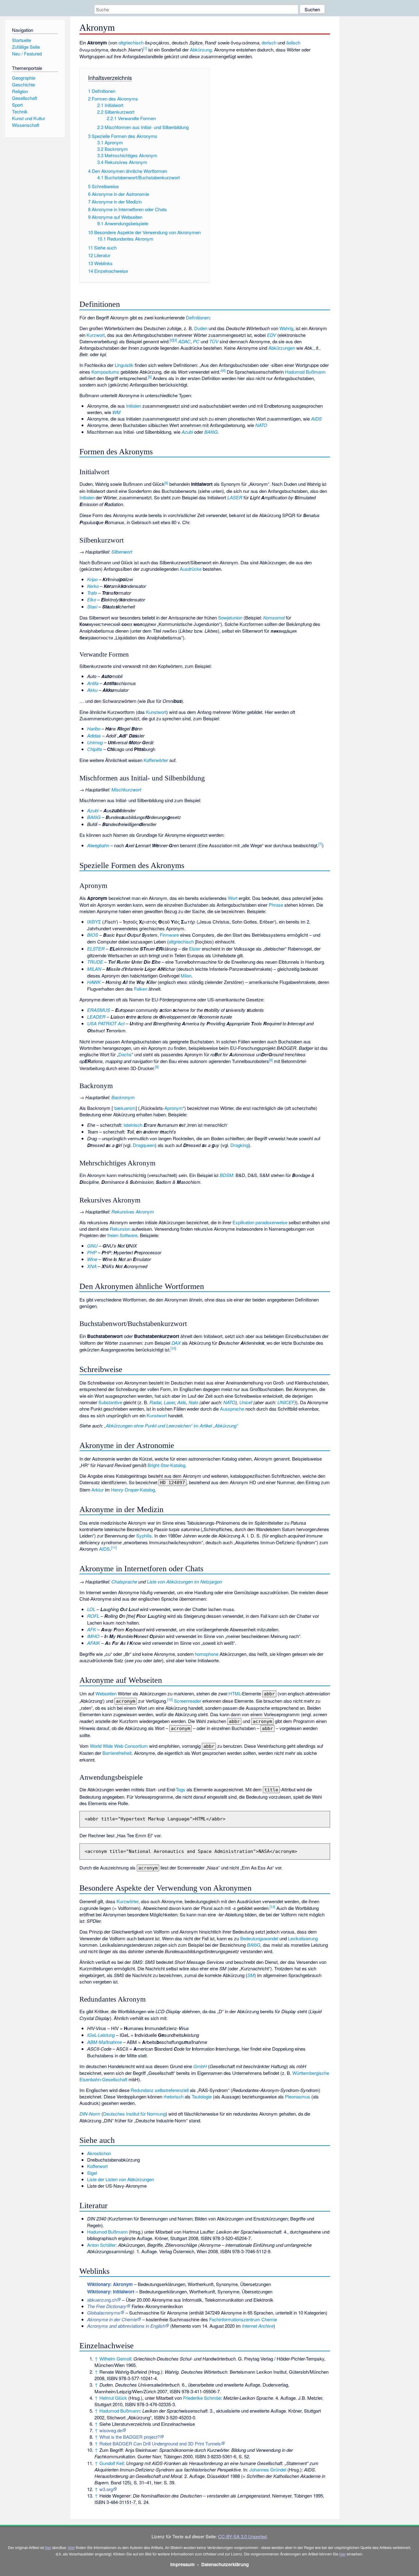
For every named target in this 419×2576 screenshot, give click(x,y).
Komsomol (274, 617)
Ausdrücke (191, 569)
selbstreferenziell (172, 2090)
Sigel (92, 2173)
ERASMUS (99, 1010)
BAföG (211, 432)
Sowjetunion (230, 617)
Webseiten (106, 1693)
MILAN (94, 969)
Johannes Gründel (268, 2469)
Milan (186, 976)
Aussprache (232, 1409)
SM (251, 1975)
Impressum (183, 2564)
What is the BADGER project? (130, 2437)
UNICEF (286, 1402)
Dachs (125, 1054)
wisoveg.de (111, 2430)
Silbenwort (122, 552)
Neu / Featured (27, 53)
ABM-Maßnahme (104, 2042)
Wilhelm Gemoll (115, 2359)
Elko (92, 599)
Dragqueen (144, 1145)
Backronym (123, 1097)
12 (170, 1699)
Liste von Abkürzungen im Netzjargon (185, 1581)
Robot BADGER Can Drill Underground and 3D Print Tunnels (160, 2443)
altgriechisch (131, 42)
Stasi (92, 606)
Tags (181, 1789)
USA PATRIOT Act (106, 1023)
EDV (271, 335)
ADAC (184, 341)
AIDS (316, 419)
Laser (169, 1402)
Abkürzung (201, 50)
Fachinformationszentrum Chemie (243, 2319)
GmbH (200, 2066)
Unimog (95, 742)
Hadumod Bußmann (305, 372)
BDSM (226, 1175)
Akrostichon (99, 2153)
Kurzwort (96, 335)
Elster (195, 949)
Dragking (239, 1145)
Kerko (93, 586)
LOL (91, 1609)
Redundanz (142, 2090)
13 (272, 1907)
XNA (92, 1266)
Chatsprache (124, 1581)
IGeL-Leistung (101, 2035)
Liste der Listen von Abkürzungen (121, 2179)
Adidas (94, 735)
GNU (92, 1246)
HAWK (94, 982)
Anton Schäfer (101, 2245)
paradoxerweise (271, 1222)
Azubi (187, 432)
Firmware (169, 935)
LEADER (96, 1017)
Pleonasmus (298, 2096)
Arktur (98, 1490)
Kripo (92, 579)
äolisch (293, 42)
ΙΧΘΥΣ (94, 922)
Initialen (134, 406)
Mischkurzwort (126, 789)
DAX (176, 1343)
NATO (261, 425)
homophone (207, 1654)
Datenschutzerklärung (225, 2564)
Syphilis (144, 1536)
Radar (155, 1402)
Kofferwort (97, 2166)
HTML (234, 1693)
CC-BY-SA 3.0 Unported (242, 2536)
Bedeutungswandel (259, 1938)
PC (196, 341)
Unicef (246, 1402)
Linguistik (124, 365)
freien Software (122, 1235)
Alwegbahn (98, 845)
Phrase (276, 905)
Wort (233, 898)
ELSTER (96, 949)
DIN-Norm (90, 2114)
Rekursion (120, 1229)
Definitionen (198, 317)
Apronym (174, 1108)
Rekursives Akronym (133, 1212)
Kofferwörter (156, 760)
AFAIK (94, 1643)
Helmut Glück (113, 2398)
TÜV (214, 341)
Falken (141, 989)
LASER (235, 497)
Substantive (110, 1402)
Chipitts (95, 749)
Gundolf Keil (111, 2463)
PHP (92, 1252)
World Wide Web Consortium (119, 1746)
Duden (201, 328)
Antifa (93, 683)
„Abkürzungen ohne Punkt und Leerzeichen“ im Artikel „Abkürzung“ (171, 1425)
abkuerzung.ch (102, 2300)
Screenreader (188, 1701)
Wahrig (286, 328)
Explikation (243, 1222)
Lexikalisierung (303, 1938)
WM (116, 412)
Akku (92, 690)
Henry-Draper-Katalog (133, 1490)
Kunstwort (156, 712)
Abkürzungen (282, 348)
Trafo (92, 593)
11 (114, 1547)
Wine (92, 1259)
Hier (71, 2547)
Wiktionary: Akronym (110, 2284)
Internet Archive (258, 2326)
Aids (182, 1402)
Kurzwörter (127, 1901)
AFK (92, 1629)
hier (48, 2547)
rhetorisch (173, 2096)
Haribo (94, 728)
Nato (193, 1402)
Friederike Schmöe (202, 2398)
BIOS (93, 935)
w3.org (106, 2489)
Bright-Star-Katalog (166, 1465)
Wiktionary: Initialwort (111, 2292)
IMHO (93, 1636)
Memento (181, 2326)
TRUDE (95, 962)
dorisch (269, 42)
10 (173, 1348)
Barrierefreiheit (117, 1753)
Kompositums (105, 372)
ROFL (93, 1616)
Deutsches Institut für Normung (134, 2114)
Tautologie (202, 2096)
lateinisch (133, 1125)
